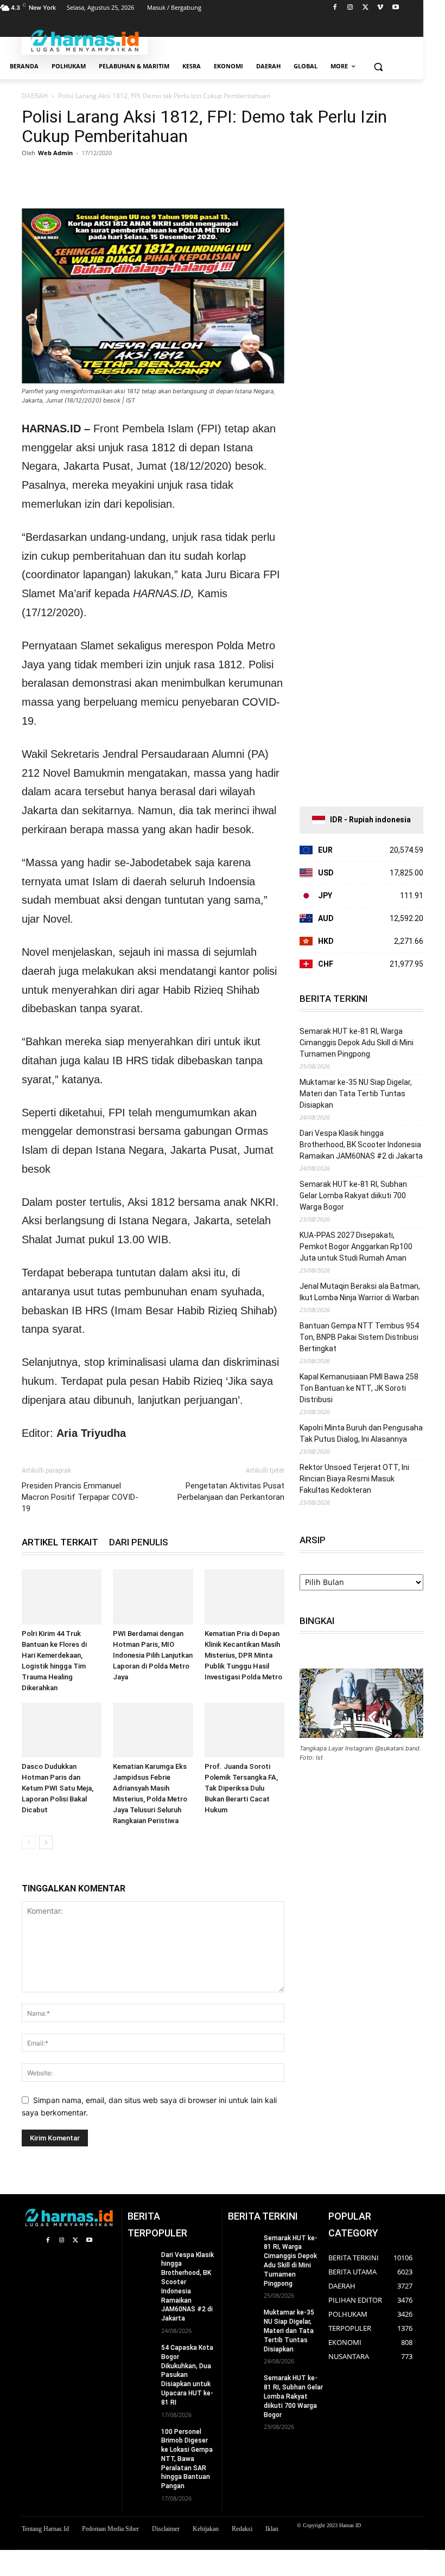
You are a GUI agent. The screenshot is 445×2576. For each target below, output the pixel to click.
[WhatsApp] (82, 177)
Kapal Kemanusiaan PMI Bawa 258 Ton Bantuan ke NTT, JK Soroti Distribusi (359, 1388)
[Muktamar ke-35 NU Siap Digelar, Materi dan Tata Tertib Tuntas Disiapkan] (242, 2318)
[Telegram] (132, 177)
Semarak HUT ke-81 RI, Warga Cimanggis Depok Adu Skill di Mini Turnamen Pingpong (357, 1043)
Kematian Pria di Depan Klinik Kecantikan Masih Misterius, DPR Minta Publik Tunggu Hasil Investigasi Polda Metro (243, 1655)
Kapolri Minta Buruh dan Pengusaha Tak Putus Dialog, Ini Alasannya (361, 1433)
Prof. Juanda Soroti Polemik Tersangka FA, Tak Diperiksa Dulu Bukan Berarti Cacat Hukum (241, 1788)
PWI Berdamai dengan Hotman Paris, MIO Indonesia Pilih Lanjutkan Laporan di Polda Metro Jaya (153, 1655)
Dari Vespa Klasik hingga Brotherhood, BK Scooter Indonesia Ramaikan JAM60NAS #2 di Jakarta (361, 1145)
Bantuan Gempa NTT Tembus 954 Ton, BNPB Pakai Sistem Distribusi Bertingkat (359, 1337)
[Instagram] (350, 8)
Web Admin (55, 153)
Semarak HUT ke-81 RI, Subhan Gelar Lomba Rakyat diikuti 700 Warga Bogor (353, 1196)
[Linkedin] (107, 177)
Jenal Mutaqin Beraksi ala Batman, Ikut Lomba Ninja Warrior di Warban (360, 1292)
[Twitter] (365, 8)
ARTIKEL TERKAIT (60, 1542)
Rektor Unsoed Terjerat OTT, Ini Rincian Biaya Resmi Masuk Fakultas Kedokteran (354, 1479)
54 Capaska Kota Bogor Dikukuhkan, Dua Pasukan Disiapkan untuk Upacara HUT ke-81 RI (187, 2375)
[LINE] (157, 177)
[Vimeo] (380, 8)
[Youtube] (395, 8)
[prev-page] (28, 1842)
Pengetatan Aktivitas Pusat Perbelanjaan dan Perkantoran (231, 1491)
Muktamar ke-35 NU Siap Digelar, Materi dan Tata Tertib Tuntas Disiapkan (356, 1094)
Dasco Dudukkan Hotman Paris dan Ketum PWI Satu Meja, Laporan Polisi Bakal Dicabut (58, 1788)
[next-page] (46, 1842)
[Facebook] (335, 8)
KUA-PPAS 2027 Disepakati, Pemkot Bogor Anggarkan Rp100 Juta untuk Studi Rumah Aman (356, 1247)
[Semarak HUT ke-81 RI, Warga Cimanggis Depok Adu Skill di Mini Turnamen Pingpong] (242, 2244)
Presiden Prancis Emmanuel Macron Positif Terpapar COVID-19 (80, 1497)
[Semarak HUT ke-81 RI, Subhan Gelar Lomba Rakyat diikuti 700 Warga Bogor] (242, 2384)
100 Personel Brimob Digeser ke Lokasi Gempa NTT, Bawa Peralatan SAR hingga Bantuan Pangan (187, 2459)
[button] (378, 66)
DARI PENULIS (139, 1542)
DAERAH (35, 96)
